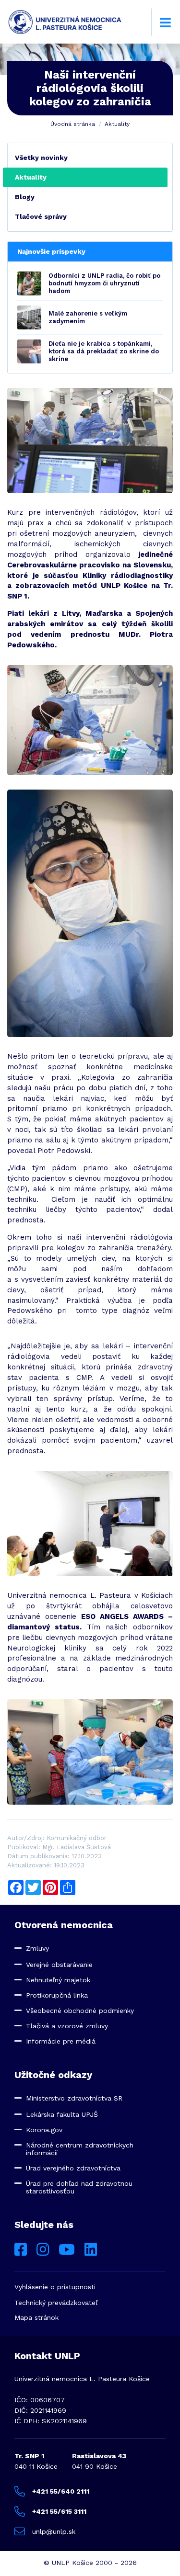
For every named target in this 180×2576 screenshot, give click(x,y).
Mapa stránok (36, 2317)
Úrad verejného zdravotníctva (73, 2168)
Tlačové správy (41, 216)
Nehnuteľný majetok (58, 1980)
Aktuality (117, 124)
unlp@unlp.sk (54, 2531)
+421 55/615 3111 (59, 2511)
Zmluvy (37, 1948)
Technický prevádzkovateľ (56, 2303)
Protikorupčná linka (57, 1995)
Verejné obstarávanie (59, 1965)
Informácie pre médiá (61, 2041)
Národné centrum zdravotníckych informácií (80, 2149)
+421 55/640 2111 (61, 2491)
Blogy (25, 197)
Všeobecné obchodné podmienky (80, 2011)
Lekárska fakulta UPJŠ (62, 2114)
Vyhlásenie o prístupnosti (55, 2287)
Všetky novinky (41, 158)
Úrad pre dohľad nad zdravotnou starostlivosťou (79, 2187)
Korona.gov (44, 2130)
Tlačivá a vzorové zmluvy (67, 2026)
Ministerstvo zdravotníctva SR (74, 2098)
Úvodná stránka (73, 124)
